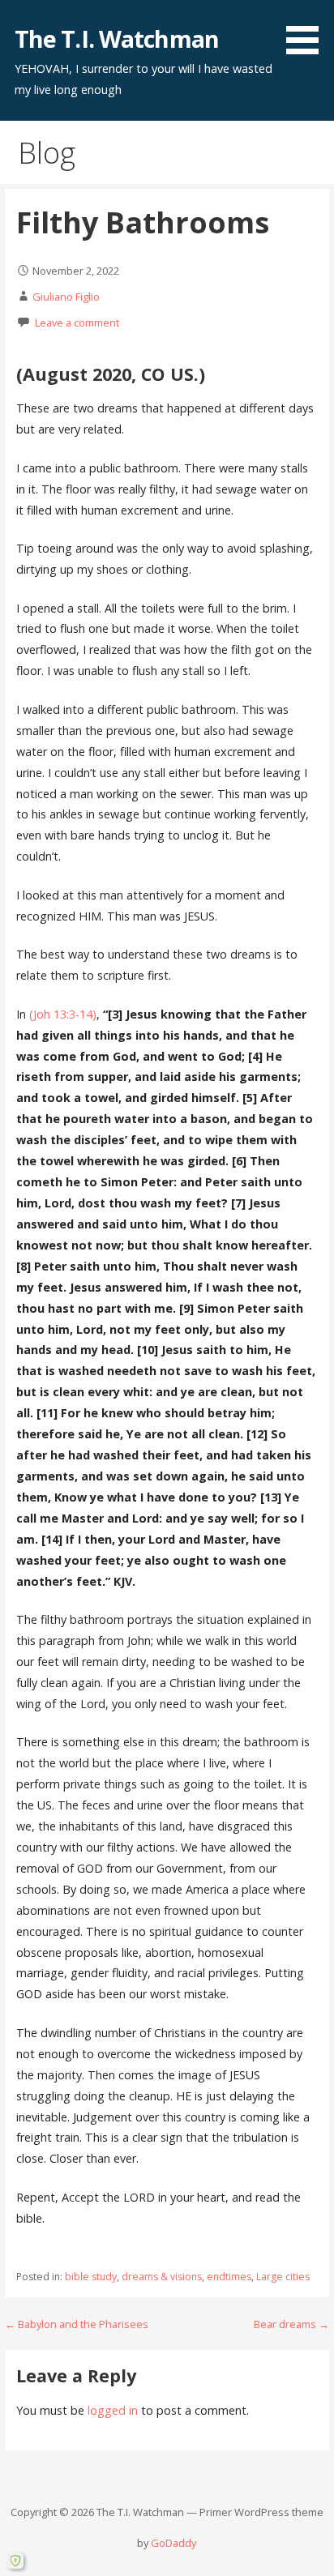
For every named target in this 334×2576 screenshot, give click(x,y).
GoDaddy (173, 2543)
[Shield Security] (15, 2561)
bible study (91, 2277)
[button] (308, 30)
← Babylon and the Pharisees (77, 2324)
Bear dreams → (291, 2324)
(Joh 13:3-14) (63, 1014)
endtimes (229, 2277)
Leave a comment (77, 323)
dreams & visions (162, 2277)
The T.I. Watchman (117, 38)
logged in (113, 2410)
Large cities (283, 2277)
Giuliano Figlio (66, 297)
